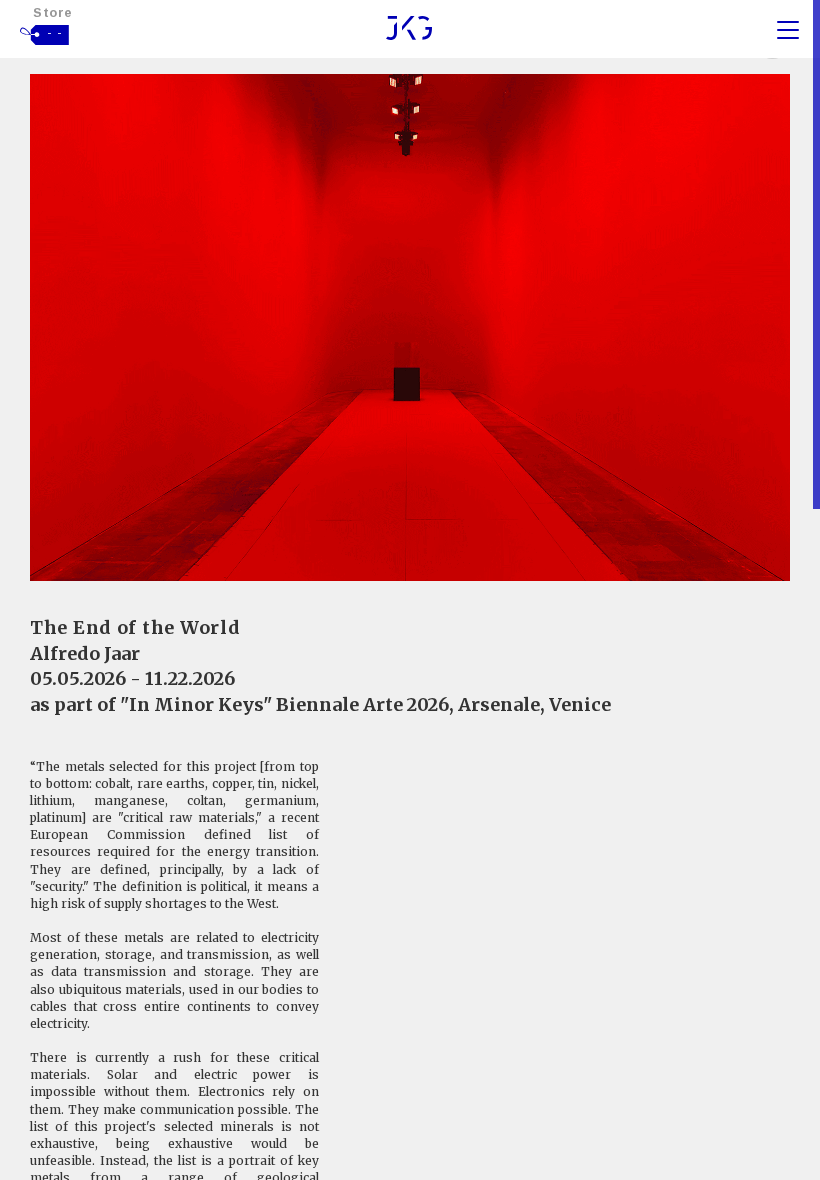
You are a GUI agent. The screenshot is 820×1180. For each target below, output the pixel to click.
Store (53, 12)
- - (55, 33)
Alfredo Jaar (85, 653)
